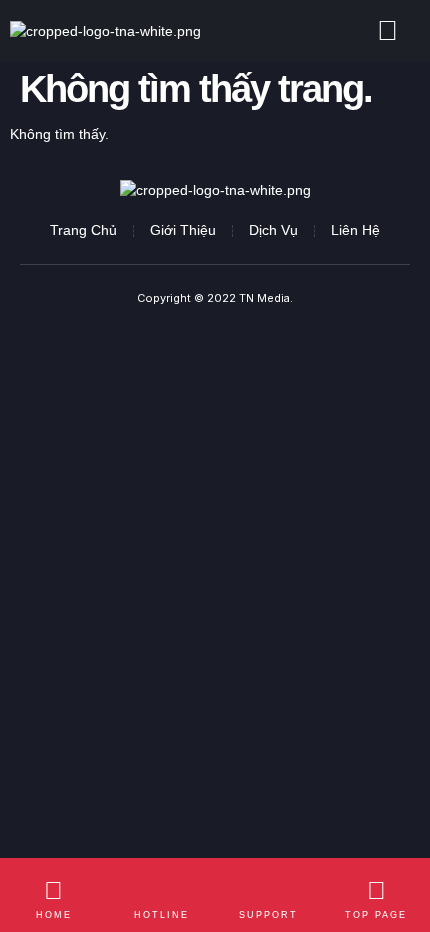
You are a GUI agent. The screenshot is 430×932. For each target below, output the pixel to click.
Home (54, 915)
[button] (387, 31)
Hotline (161, 915)
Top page (376, 915)
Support (268, 915)
